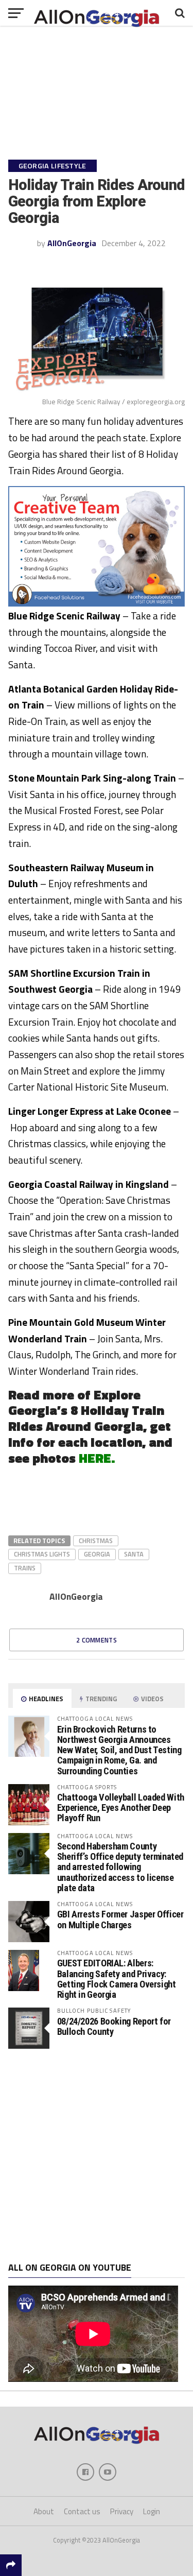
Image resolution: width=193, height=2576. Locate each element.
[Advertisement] (97, 2156)
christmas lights (42, 1554)
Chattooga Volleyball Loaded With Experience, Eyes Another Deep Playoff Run (121, 1808)
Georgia (97, 1554)
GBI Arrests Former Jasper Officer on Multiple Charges (120, 1919)
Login (152, 2511)
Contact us (82, 2511)
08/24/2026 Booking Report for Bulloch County (114, 2026)
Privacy (122, 2511)
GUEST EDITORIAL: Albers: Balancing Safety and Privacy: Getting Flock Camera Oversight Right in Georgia (117, 1979)
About (44, 2511)
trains (25, 1568)
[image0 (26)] (97, 603)
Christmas (96, 1541)
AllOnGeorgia (72, 243)
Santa (134, 1554)
